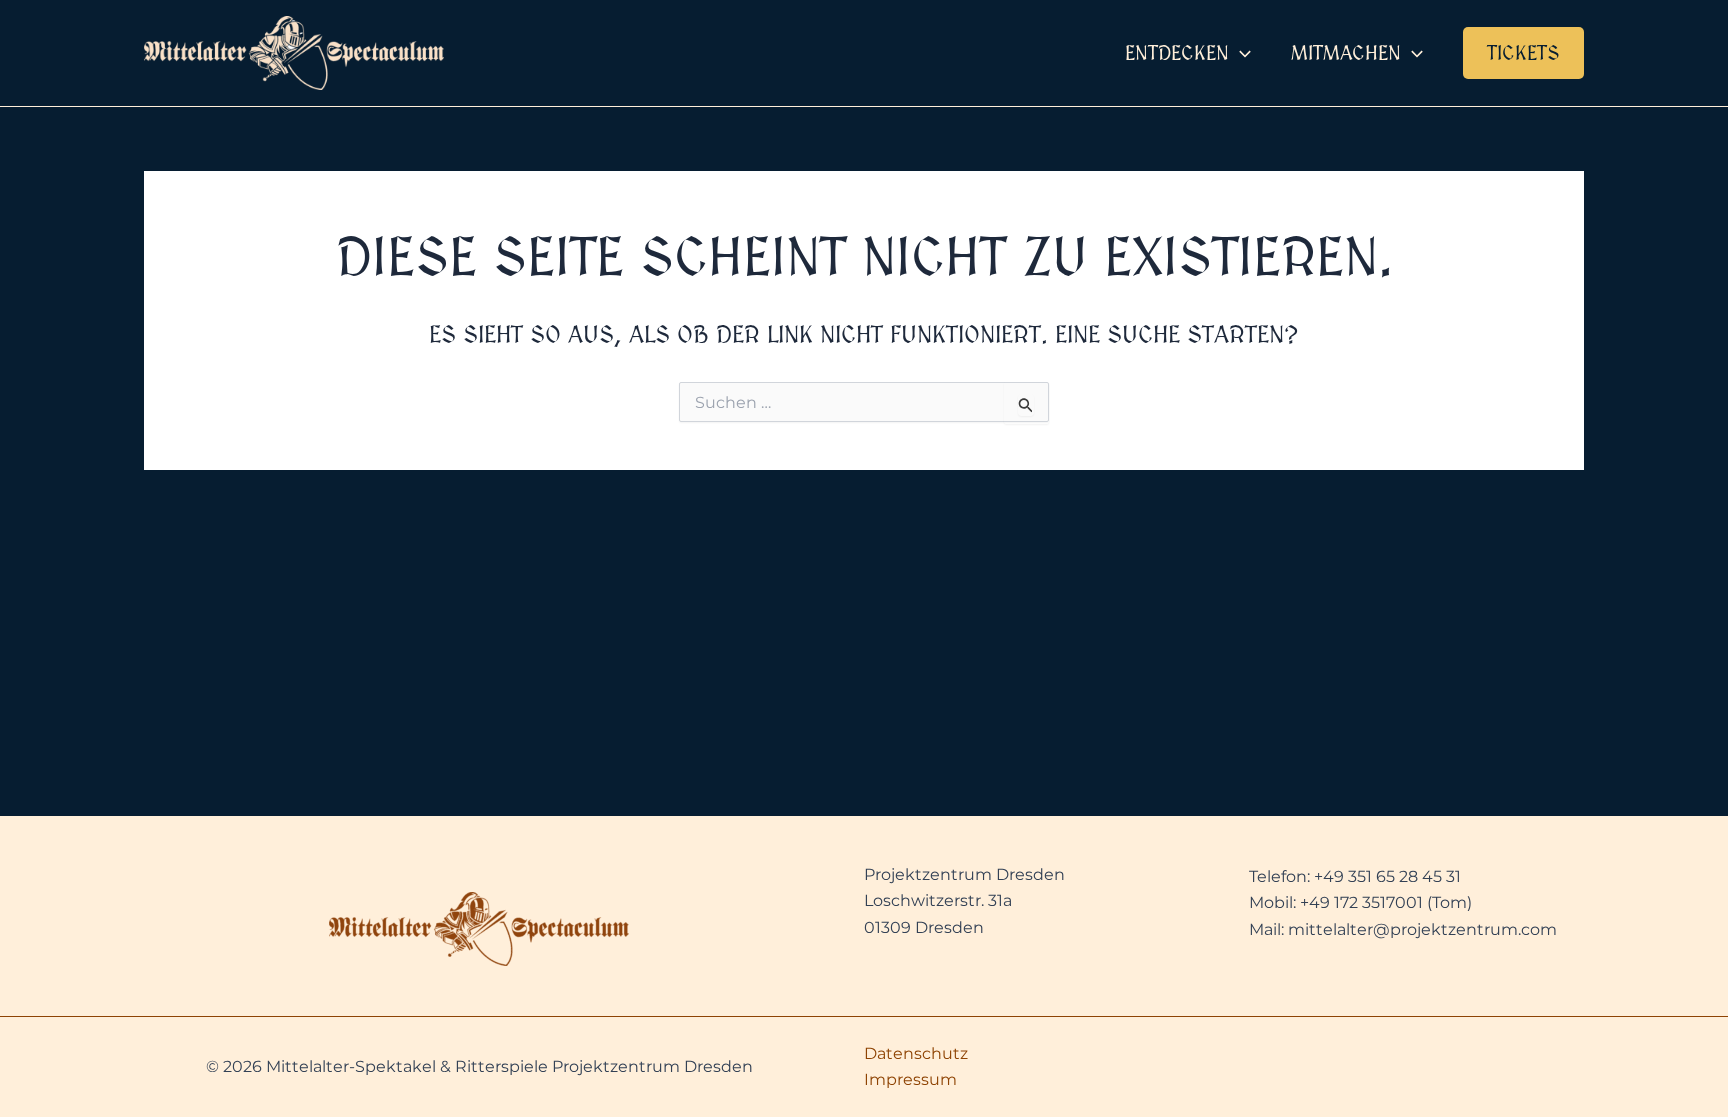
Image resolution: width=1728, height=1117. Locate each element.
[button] (1523, 53)
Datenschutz (916, 1053)
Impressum (910, 1079)
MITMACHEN (1346, 52)
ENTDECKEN (1177, 52)
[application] (1240, 53)
